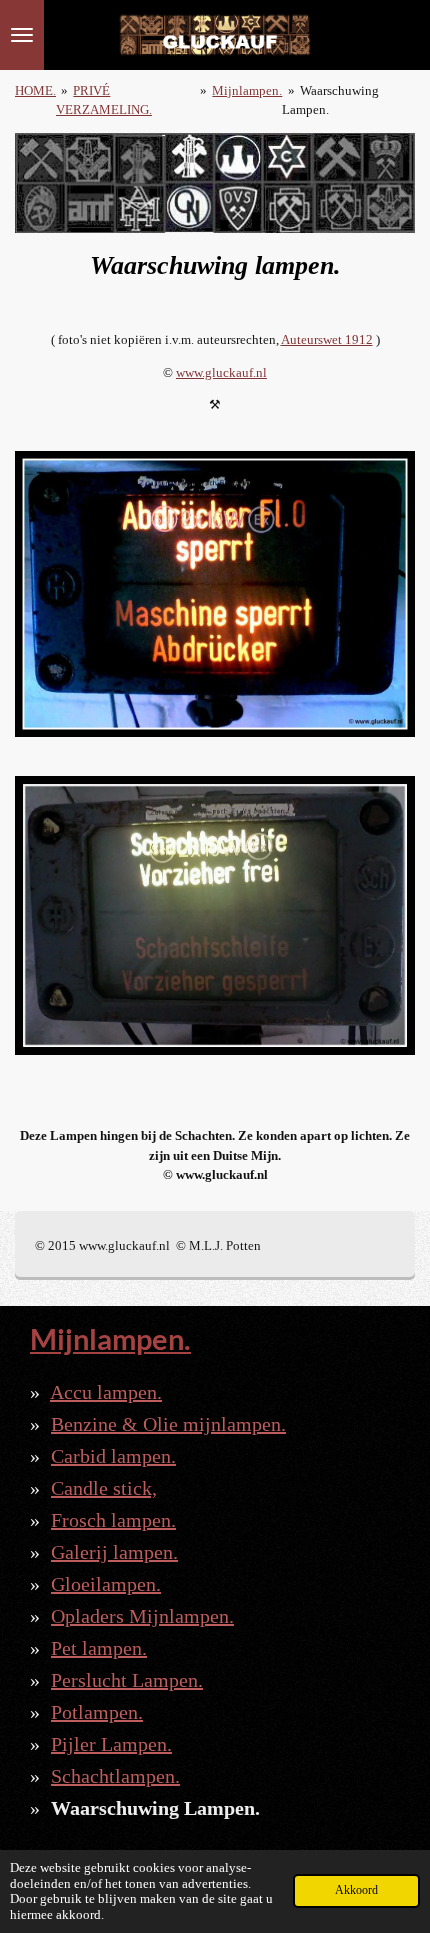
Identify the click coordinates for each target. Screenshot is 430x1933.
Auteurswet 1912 (327, 339)
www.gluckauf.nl (221, 372)
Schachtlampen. (115, 1776)
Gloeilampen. (106, 1584)
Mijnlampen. (247, 90)
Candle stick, (104, 1488)
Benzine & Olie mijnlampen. (168, 1424)
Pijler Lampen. (111, 1744)
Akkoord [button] (356, 1890)
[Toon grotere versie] (215, 594)
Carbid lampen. (113, 1456)
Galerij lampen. (114, 1552)
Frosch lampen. (113, 1520)
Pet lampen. (99, 1648)
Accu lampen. (106, 1392)
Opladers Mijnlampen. (142, 1616)
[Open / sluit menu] (22, 35)
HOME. (35, 90)
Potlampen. (97, 1712)
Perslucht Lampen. (127, 1680)
